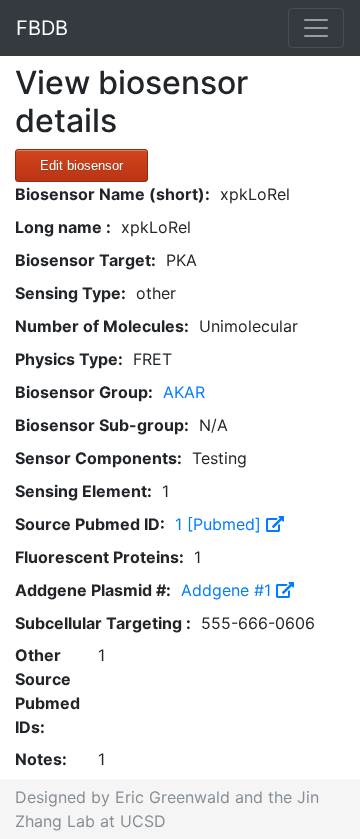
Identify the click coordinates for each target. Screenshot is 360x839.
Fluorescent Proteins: (99, 557)
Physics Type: (69, 359)
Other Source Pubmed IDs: (47, 691)
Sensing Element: (83, 491)
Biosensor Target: (85, 260)
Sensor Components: (98, 458)
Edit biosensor (81, 165)
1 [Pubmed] (220, 524)
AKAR (184, 392)
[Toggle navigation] (316, 28)
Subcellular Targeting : (103, 623)
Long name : (63, 227)
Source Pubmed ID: (90, 524)
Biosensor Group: (84, 392)
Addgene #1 (228, 590)
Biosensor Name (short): (112, 194)
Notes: (41, 759)
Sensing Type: (70, 293)
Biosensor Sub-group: (102, 425)
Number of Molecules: (102, 326)
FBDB (42, 28)
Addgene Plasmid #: (93, 590)
